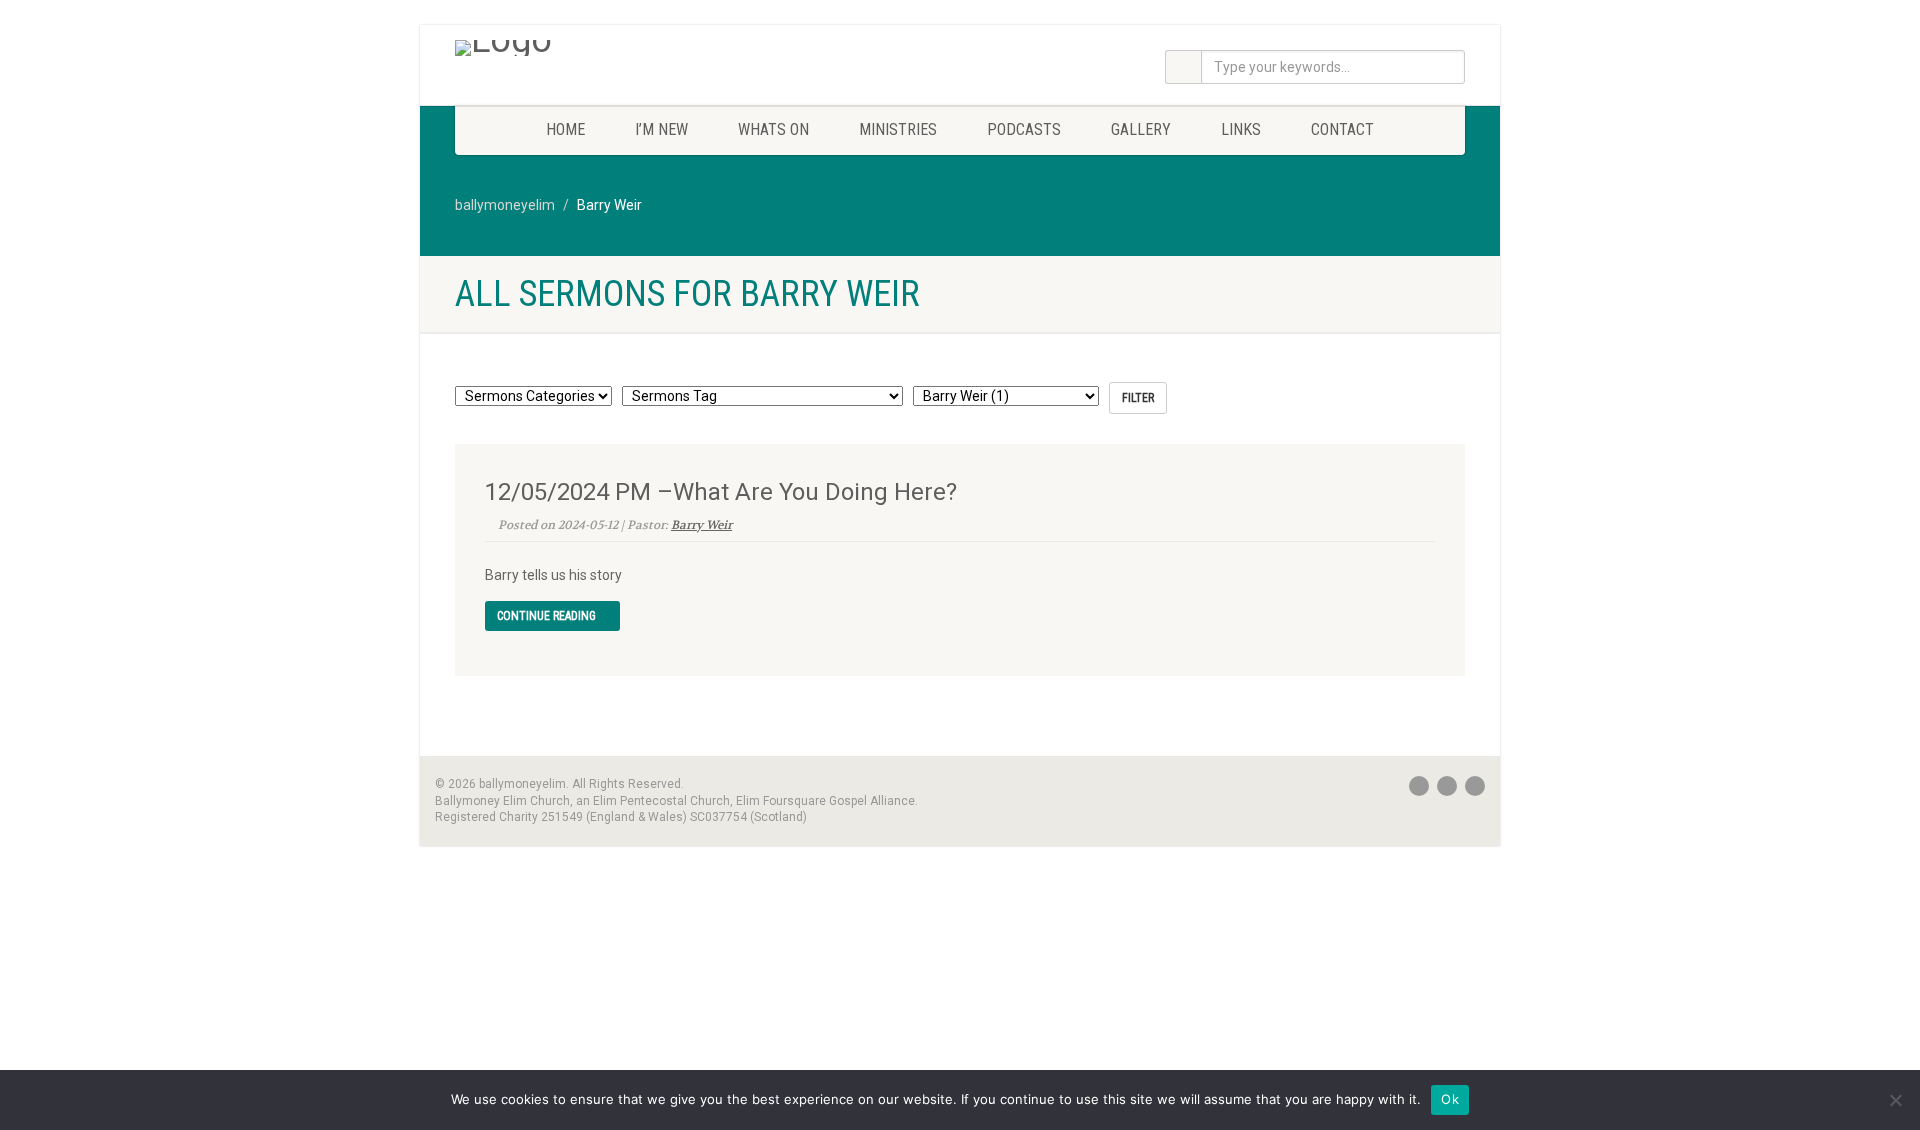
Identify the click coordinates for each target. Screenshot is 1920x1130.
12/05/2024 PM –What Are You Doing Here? (721, 492)
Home (565, 129)
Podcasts (1024, 129)
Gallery (1141, 129)
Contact (1342, 129)
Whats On (773, 129)
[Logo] (613, 48)
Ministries (898, 129)
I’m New (661, 129)
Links (1241, 129)
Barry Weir (701, 525)
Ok (1450, 1099)
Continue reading (548, 616)
